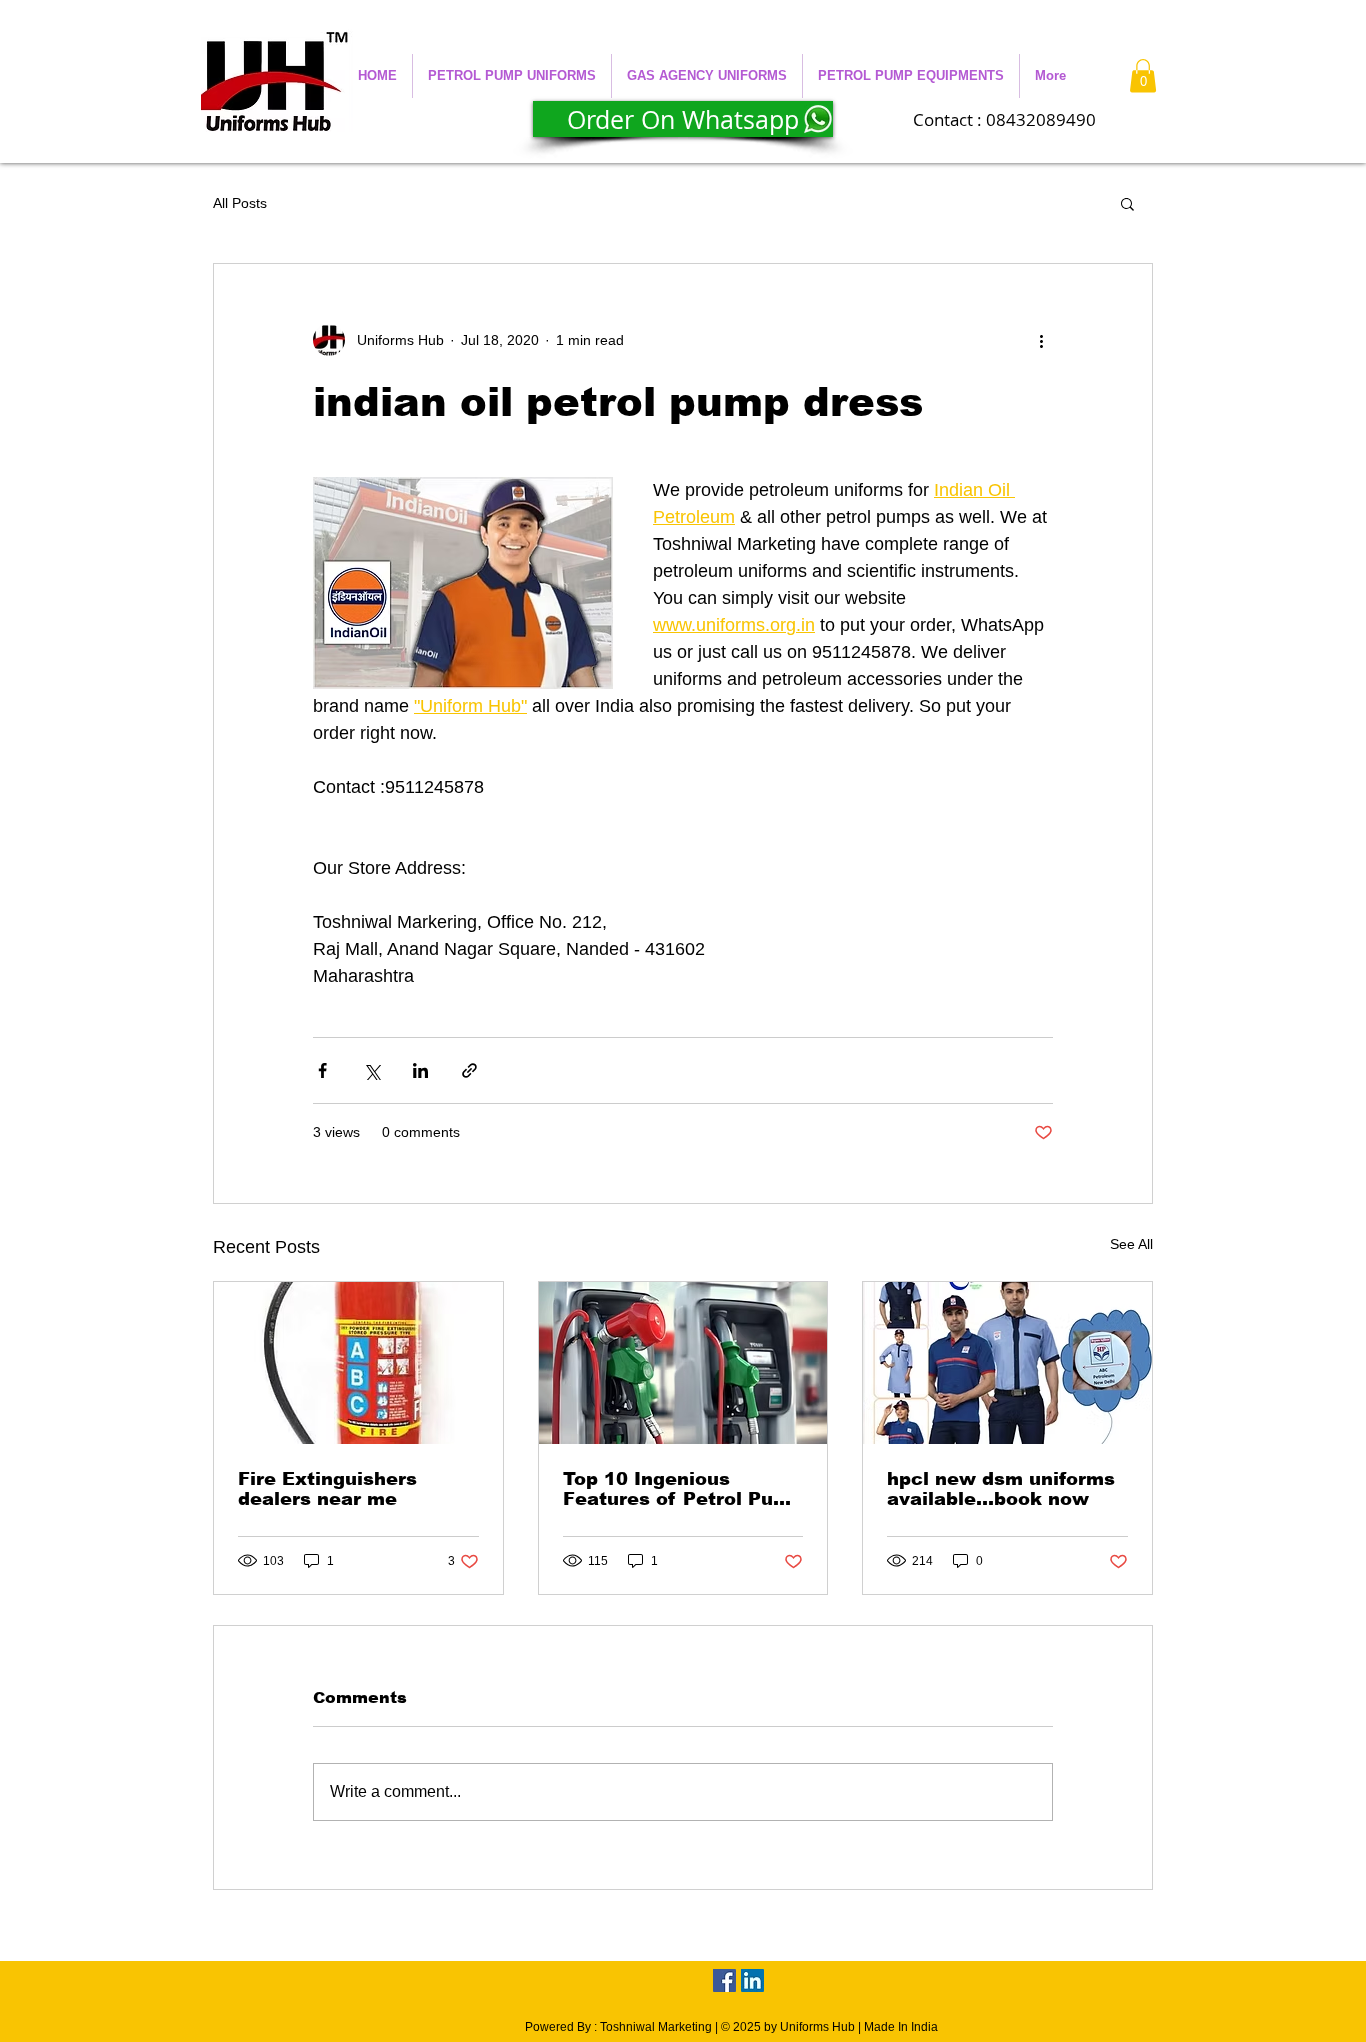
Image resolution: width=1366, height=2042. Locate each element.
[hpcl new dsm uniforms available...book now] (1007, 1363)
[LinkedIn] (752, 1980)
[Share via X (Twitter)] (371, 1070)
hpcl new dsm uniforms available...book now (1001, 1489)
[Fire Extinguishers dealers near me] (358, 1363)
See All (1131, 1244)
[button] (512, 76)
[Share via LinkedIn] (420, 1070)
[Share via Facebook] (322, 1070)
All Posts (240, 203)
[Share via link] (469, 1070)
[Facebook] (724, 1980)
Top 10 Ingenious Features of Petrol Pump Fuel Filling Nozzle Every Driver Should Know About (683, 1489)
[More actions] (1041, 340)
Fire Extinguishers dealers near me (327, 1489)
